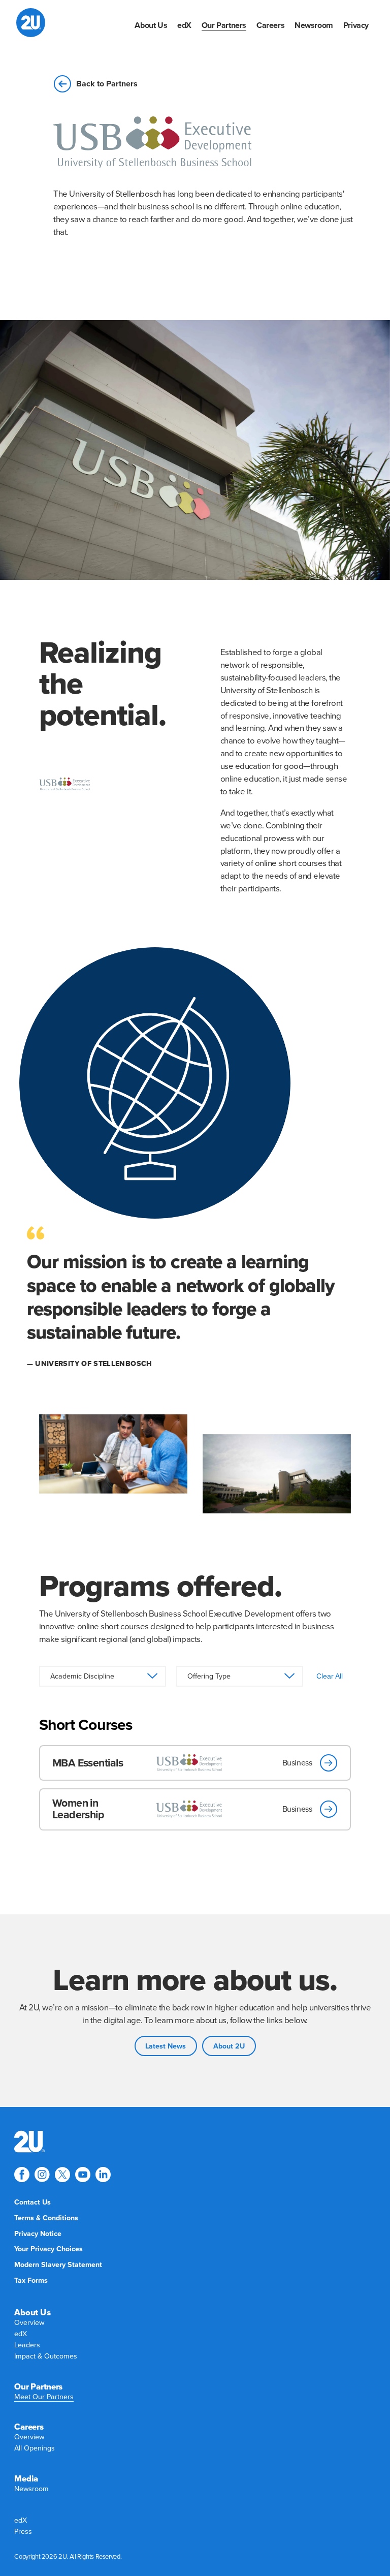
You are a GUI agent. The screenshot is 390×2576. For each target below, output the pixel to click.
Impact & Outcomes (46, 2356)
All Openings (35, 2448)
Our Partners (224, 25)
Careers (270, 25)
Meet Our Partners (44, 2397)
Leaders (27, 2345)
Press (23, 2532)
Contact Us (32, 2202)
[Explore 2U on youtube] (83, 2175)
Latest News (166, 2046)
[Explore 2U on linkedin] (103, 2175)
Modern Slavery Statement (58, 2265)
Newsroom (314, 25)
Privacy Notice (38, 2234)
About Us (151, 25)
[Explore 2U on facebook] (22, 2175)
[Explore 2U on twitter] (62, 2175)
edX (184, 25)
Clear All (330, 1676)
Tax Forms (31, 2280)
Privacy (356, 25)
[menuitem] (151, 25)
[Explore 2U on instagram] (42, 2175)
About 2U (229, 2046)
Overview (29, 2323)
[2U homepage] (31, 23)
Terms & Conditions (46, 2218)
